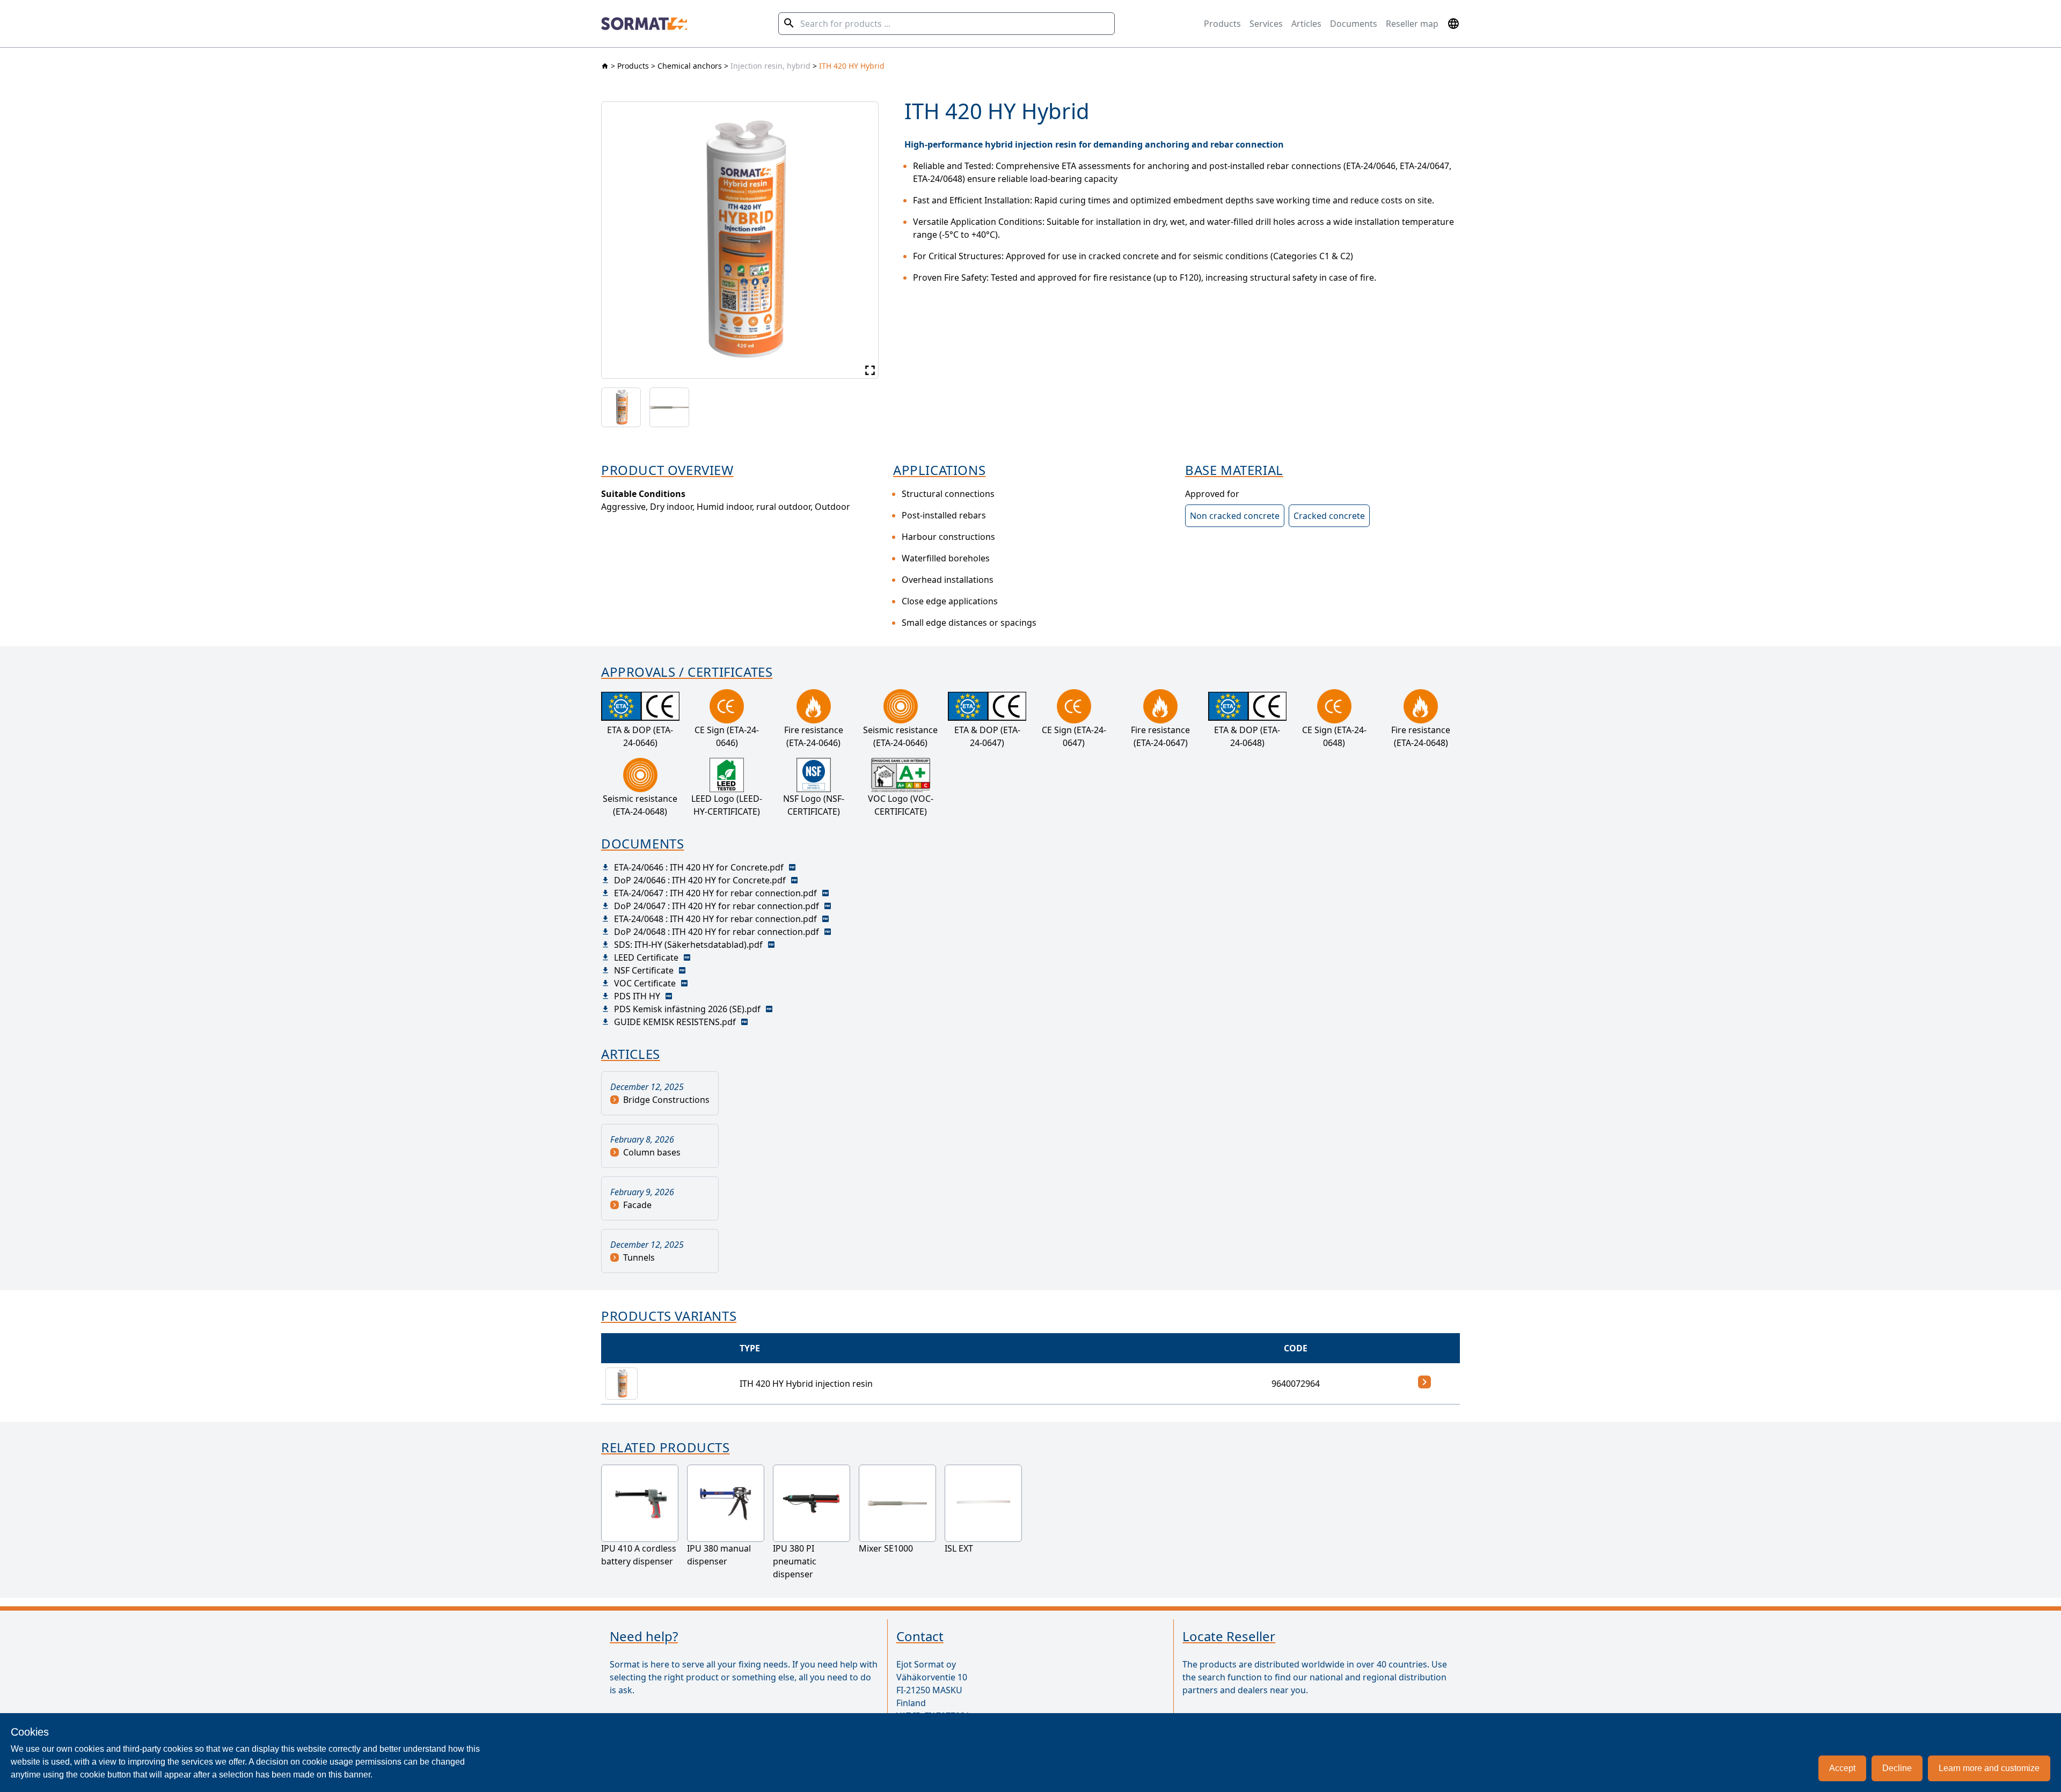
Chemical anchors (690, 66)
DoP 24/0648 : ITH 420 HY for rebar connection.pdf (717, 932)
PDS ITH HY (637, 996)
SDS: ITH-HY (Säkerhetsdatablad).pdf (688, 945)
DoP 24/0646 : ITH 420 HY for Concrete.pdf (700, 880)
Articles (1306, 24)
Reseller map (1412, 24)
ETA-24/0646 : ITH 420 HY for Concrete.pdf (699, 867)
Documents (1354, 24)
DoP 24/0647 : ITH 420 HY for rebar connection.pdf (717, 906)
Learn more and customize (1989, 1768)
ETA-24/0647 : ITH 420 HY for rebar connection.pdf (715, 893)
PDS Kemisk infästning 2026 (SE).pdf (687, 1009)
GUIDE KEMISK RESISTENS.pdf (675, 1022)
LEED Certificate (646, 957)
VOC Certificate (645, 983)
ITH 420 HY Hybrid (852, 66)
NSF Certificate (644, 970)
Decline (1897, 1768)
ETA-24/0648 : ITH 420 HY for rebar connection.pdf (715, 919)
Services (1266, 24)
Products (1222, 24)
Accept (1842, 1768)
